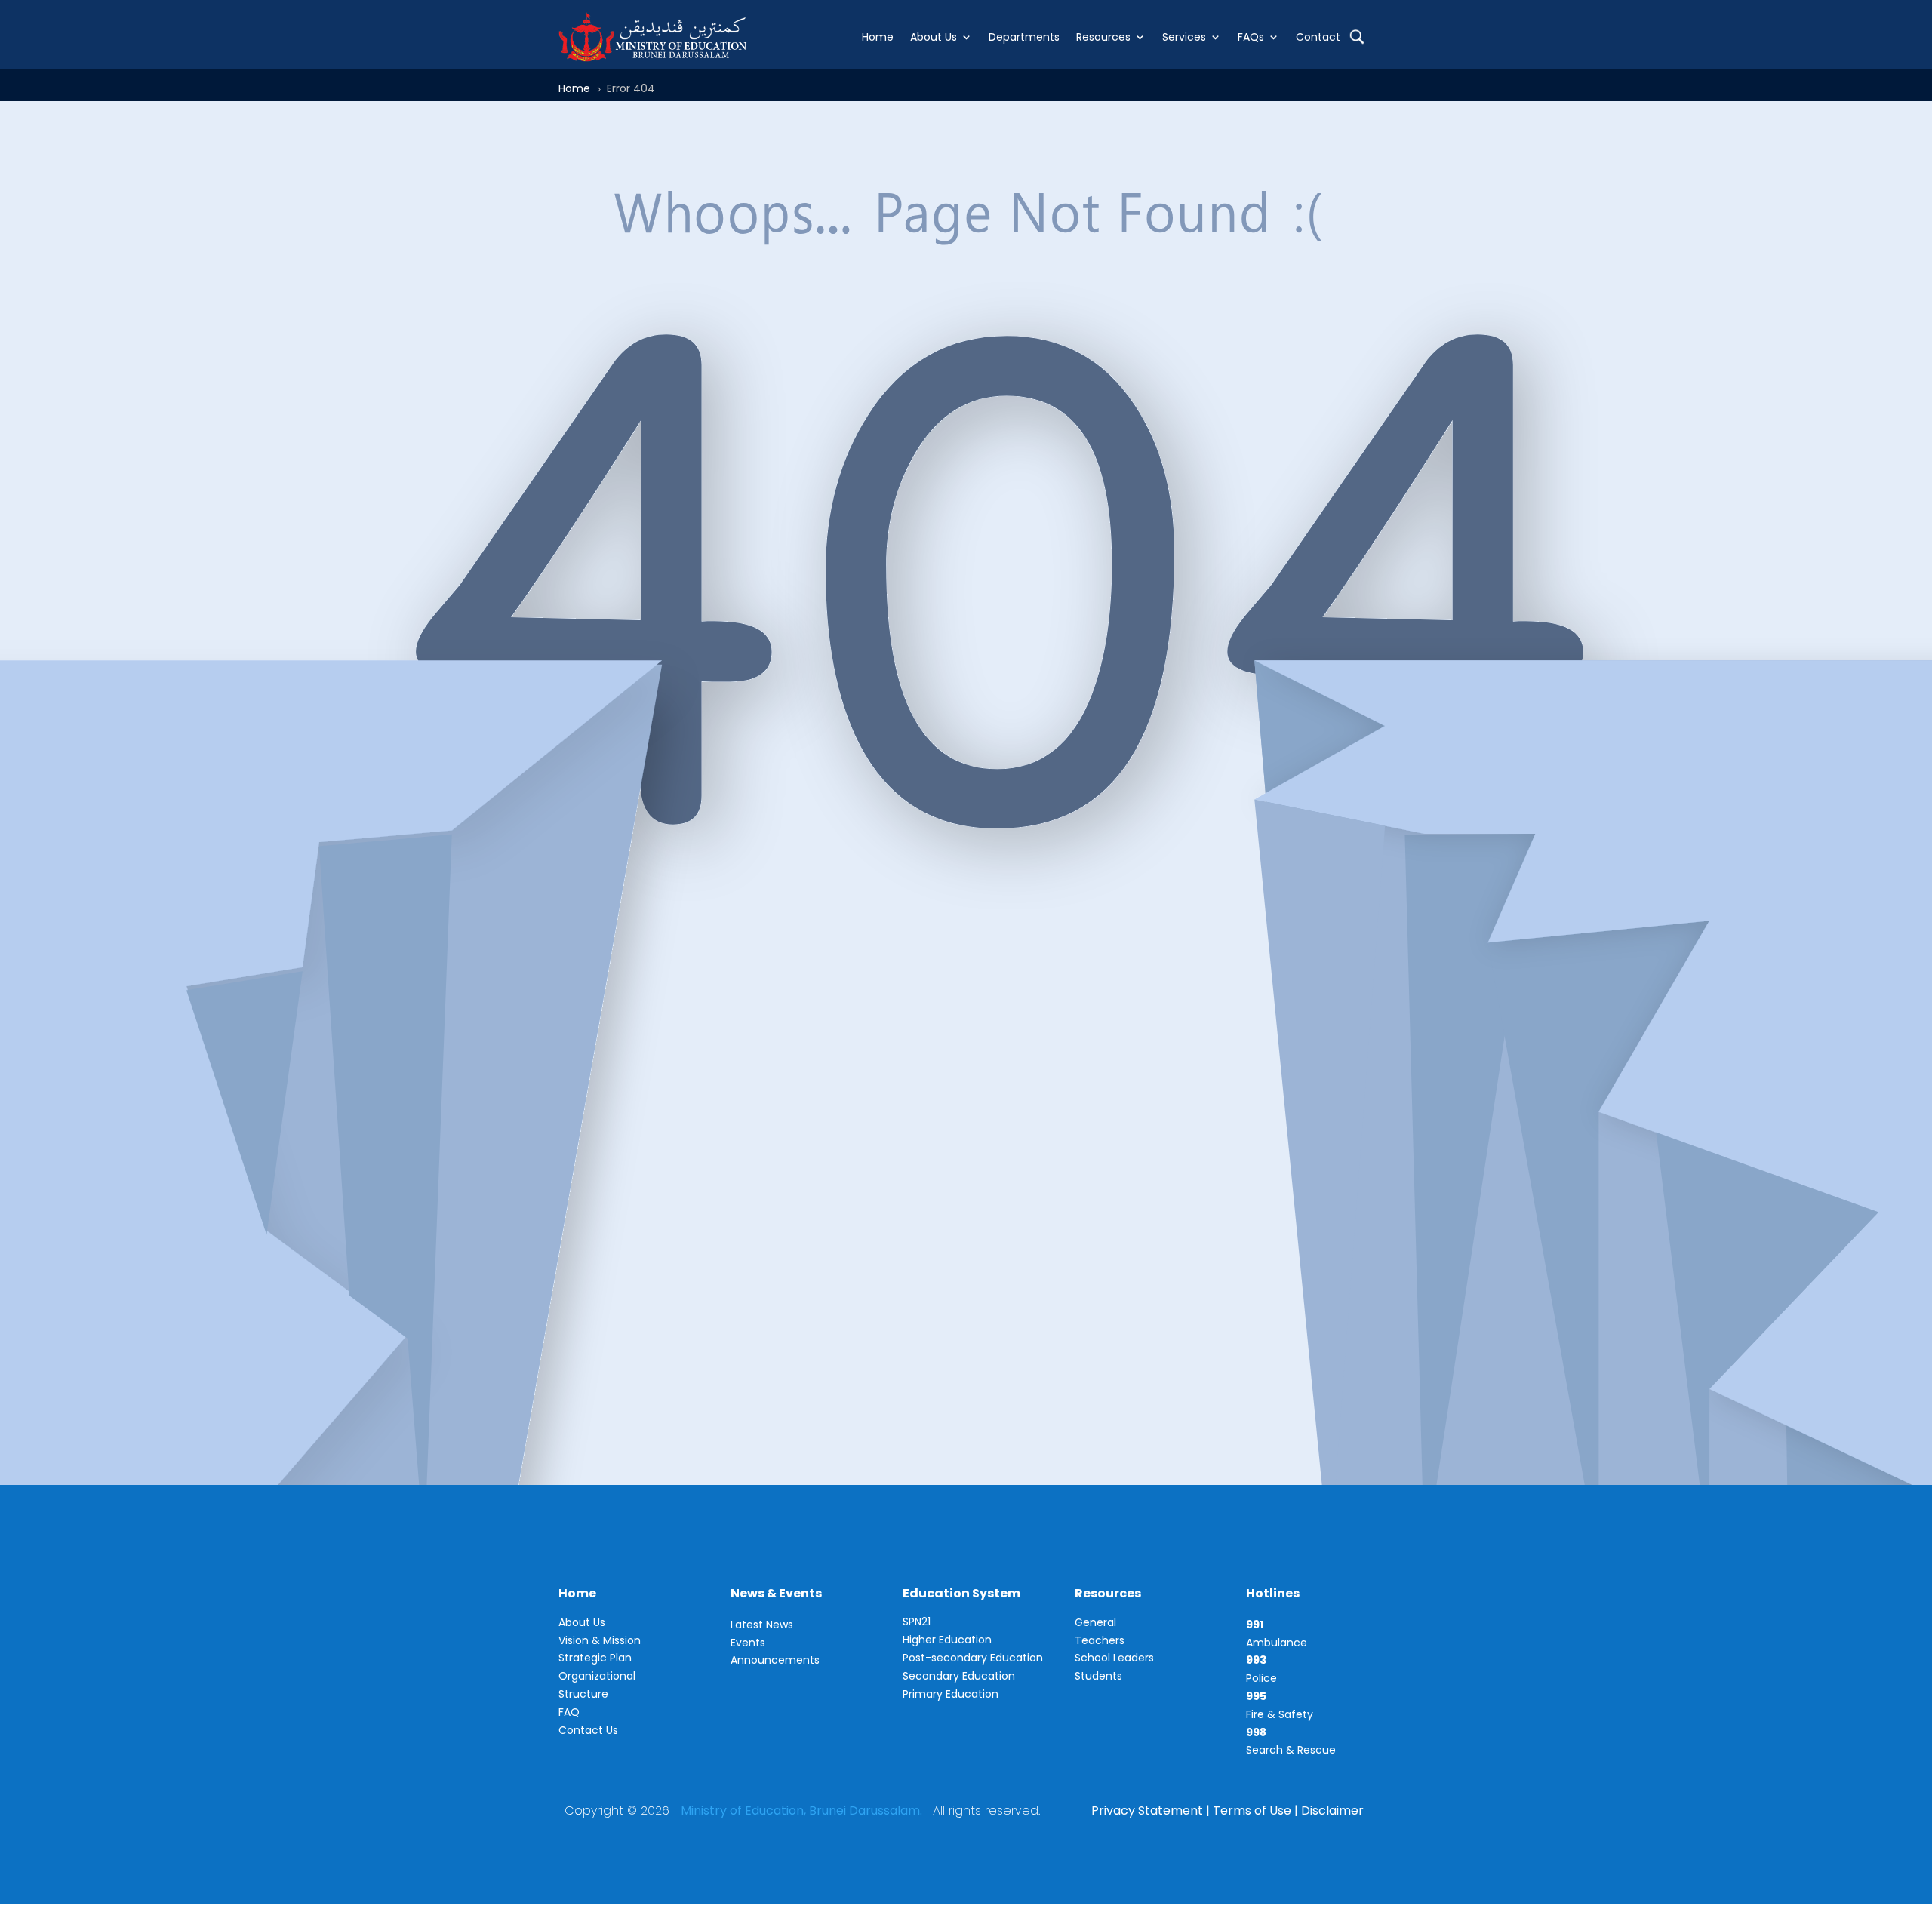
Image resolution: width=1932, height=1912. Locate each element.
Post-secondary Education (973, 1658)
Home (878, 37)
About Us (934, 37)
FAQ (569, 1712)
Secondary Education (959, 1676)
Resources (1103, 37)
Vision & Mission (600, 1640)
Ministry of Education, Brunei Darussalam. (801, 1811)
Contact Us (588, 1730)
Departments (1024, 37)
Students (1098, 1676)
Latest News (762, 1625)
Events (748, 1643)
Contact (1318, 37)
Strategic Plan (595, 1658)
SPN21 (917, 1622)
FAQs (1251, 37)
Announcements (775, 1660)
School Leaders (1114, 1658)
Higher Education (947, 1640)
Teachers (1100, 1640)
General (1095, 1622)
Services (1184, 37)
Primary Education (951, 1694)
